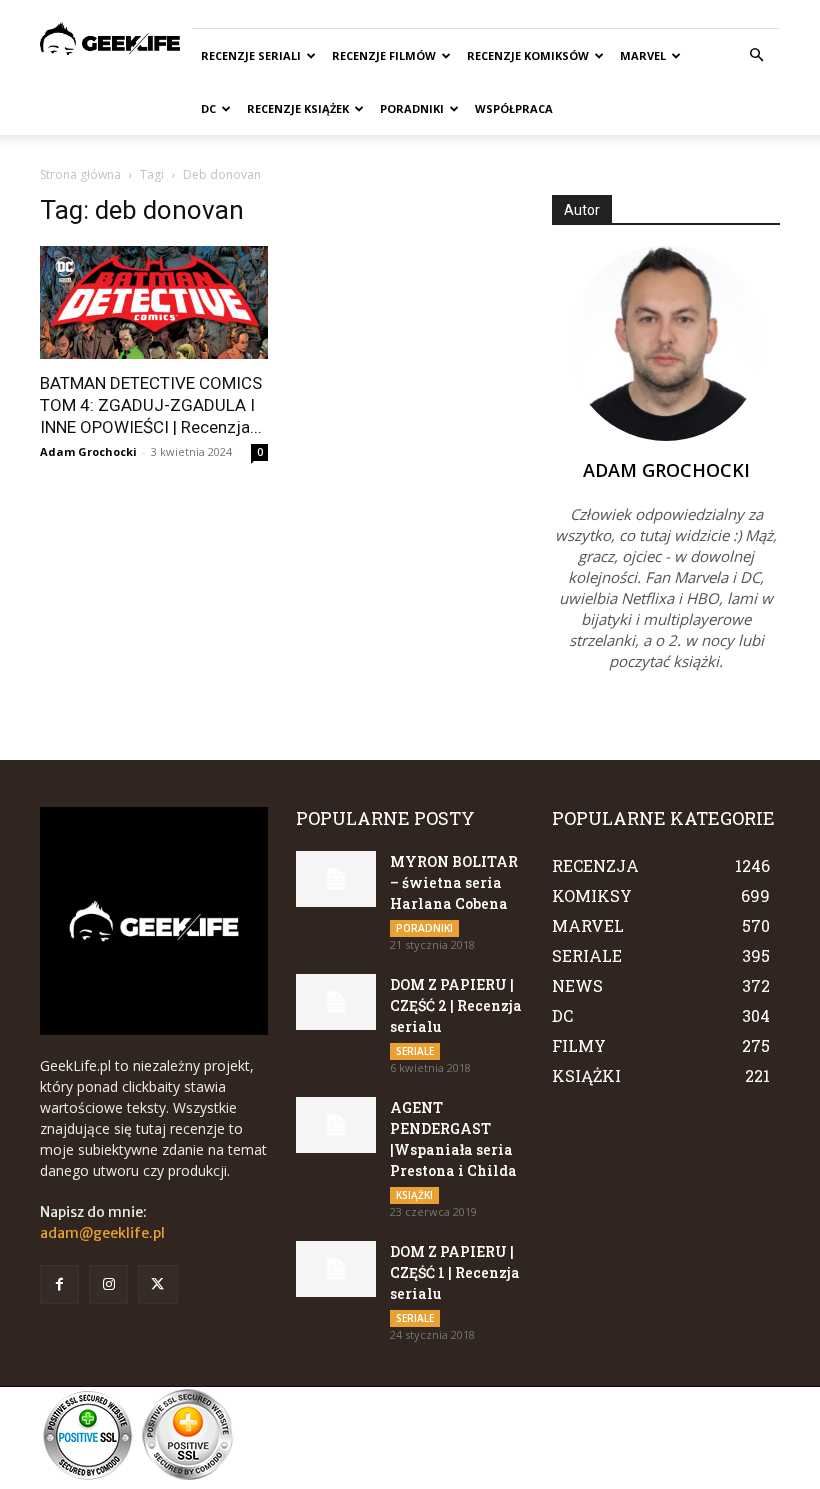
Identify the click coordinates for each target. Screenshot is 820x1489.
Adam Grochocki (88, 451)
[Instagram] (108, 1284)
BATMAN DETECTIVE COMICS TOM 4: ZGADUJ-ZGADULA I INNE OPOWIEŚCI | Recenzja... (151, 405)
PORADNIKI (412, 108)
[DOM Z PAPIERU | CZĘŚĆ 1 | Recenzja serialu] (336, 1269)
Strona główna (80, 174)
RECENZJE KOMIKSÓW (528, 55)
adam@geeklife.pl (102, 1233)
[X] (157, 1284)
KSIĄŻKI (414, 1195)
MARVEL (643, 55)
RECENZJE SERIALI (251, 55)
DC (208, 108)
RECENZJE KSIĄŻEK (298, 108)
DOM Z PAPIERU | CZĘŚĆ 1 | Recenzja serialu (455, 1272)
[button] (756, 55)
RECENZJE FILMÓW (384, 55)
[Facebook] (59, 1284)
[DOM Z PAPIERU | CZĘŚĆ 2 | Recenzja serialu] (336, 1002)
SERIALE (415, 1051)
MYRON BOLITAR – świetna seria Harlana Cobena (454, 882)
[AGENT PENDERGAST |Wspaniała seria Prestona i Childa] (336, 1125)
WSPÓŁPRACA (514, 108)
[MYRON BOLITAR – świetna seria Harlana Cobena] (336, 879)
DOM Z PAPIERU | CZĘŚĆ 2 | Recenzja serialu (456, 1005)
